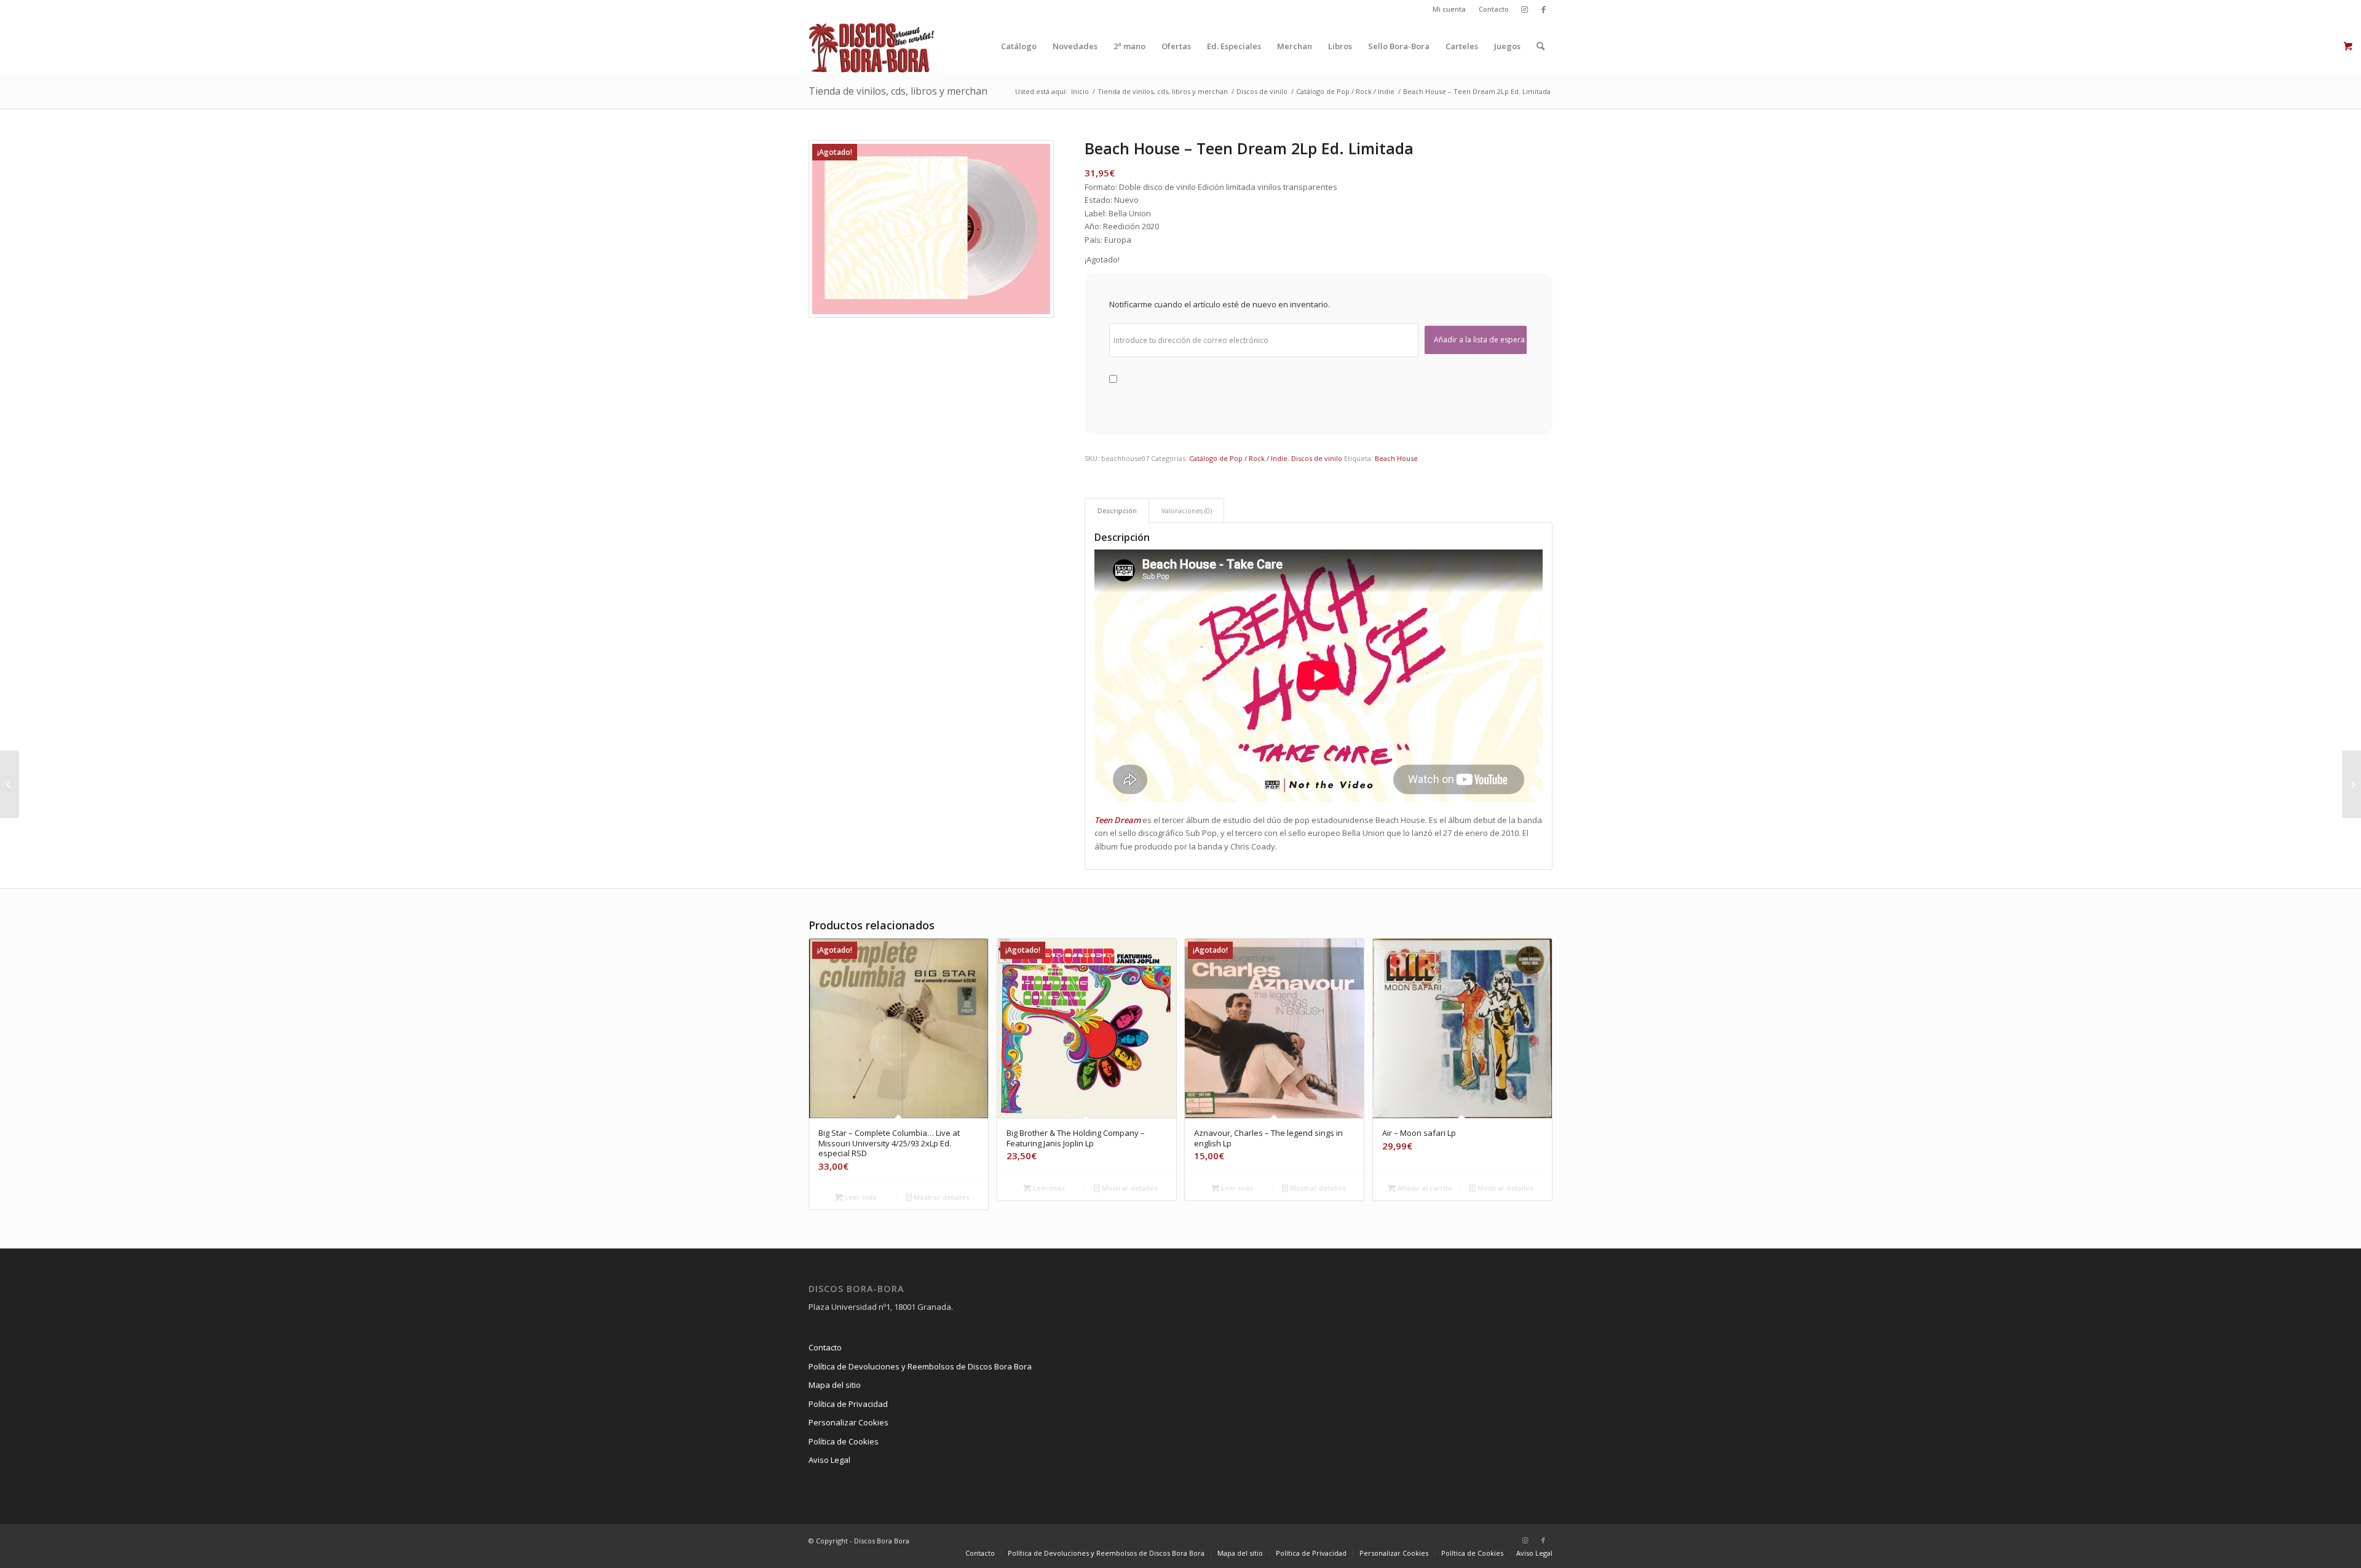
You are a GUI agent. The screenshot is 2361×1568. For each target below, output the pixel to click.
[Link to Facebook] (1543, 9)
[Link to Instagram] (1525, 9)
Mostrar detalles (941, 1197)
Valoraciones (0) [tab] (1187, 510)
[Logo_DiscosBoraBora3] (872, 46)
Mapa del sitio (835, 1385)
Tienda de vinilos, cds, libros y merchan (898, 91)
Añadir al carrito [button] (1424, 1188)
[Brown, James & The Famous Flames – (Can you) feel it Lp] (2351, 784)
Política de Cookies (844, 1441)
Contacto (1494, 9)
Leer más (860, 1197)
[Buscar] (1540, 46)
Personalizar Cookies (848, 1422)
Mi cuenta (1449, 9)
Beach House (1396, 458)
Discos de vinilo (1317, 458)
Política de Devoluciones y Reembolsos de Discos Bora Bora (920, 1366)
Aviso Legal (829, 1460)
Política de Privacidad (848, 1404)
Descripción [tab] (1117, 510)
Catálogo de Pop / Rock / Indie (1238, 458)
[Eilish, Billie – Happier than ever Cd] (10, 784)
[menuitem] (1449, 9)
